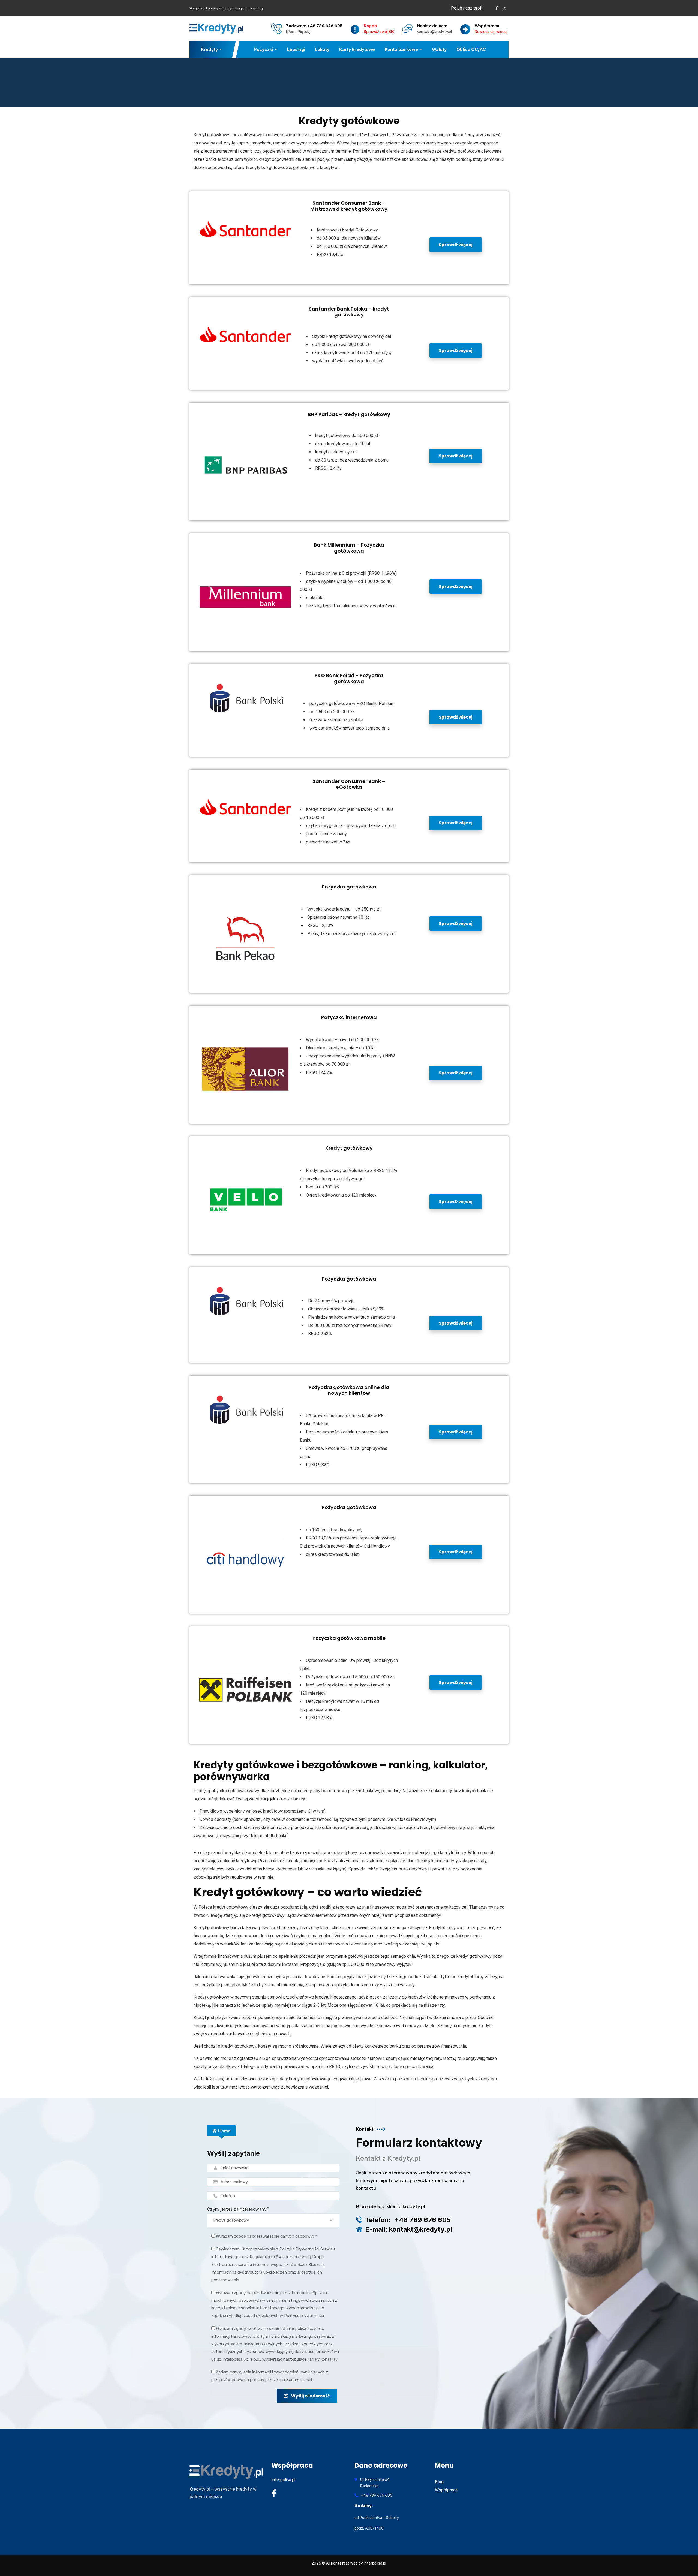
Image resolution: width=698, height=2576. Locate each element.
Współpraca (446, 2490)
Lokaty (322, 49)
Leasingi (296, 49)
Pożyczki (264, 49)
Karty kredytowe (357, 49)
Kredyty (209, 49)
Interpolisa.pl (283, 2480)
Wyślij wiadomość (311, 2396)
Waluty (439, 49)
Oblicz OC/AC (471, 49)
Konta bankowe (401, 49)
